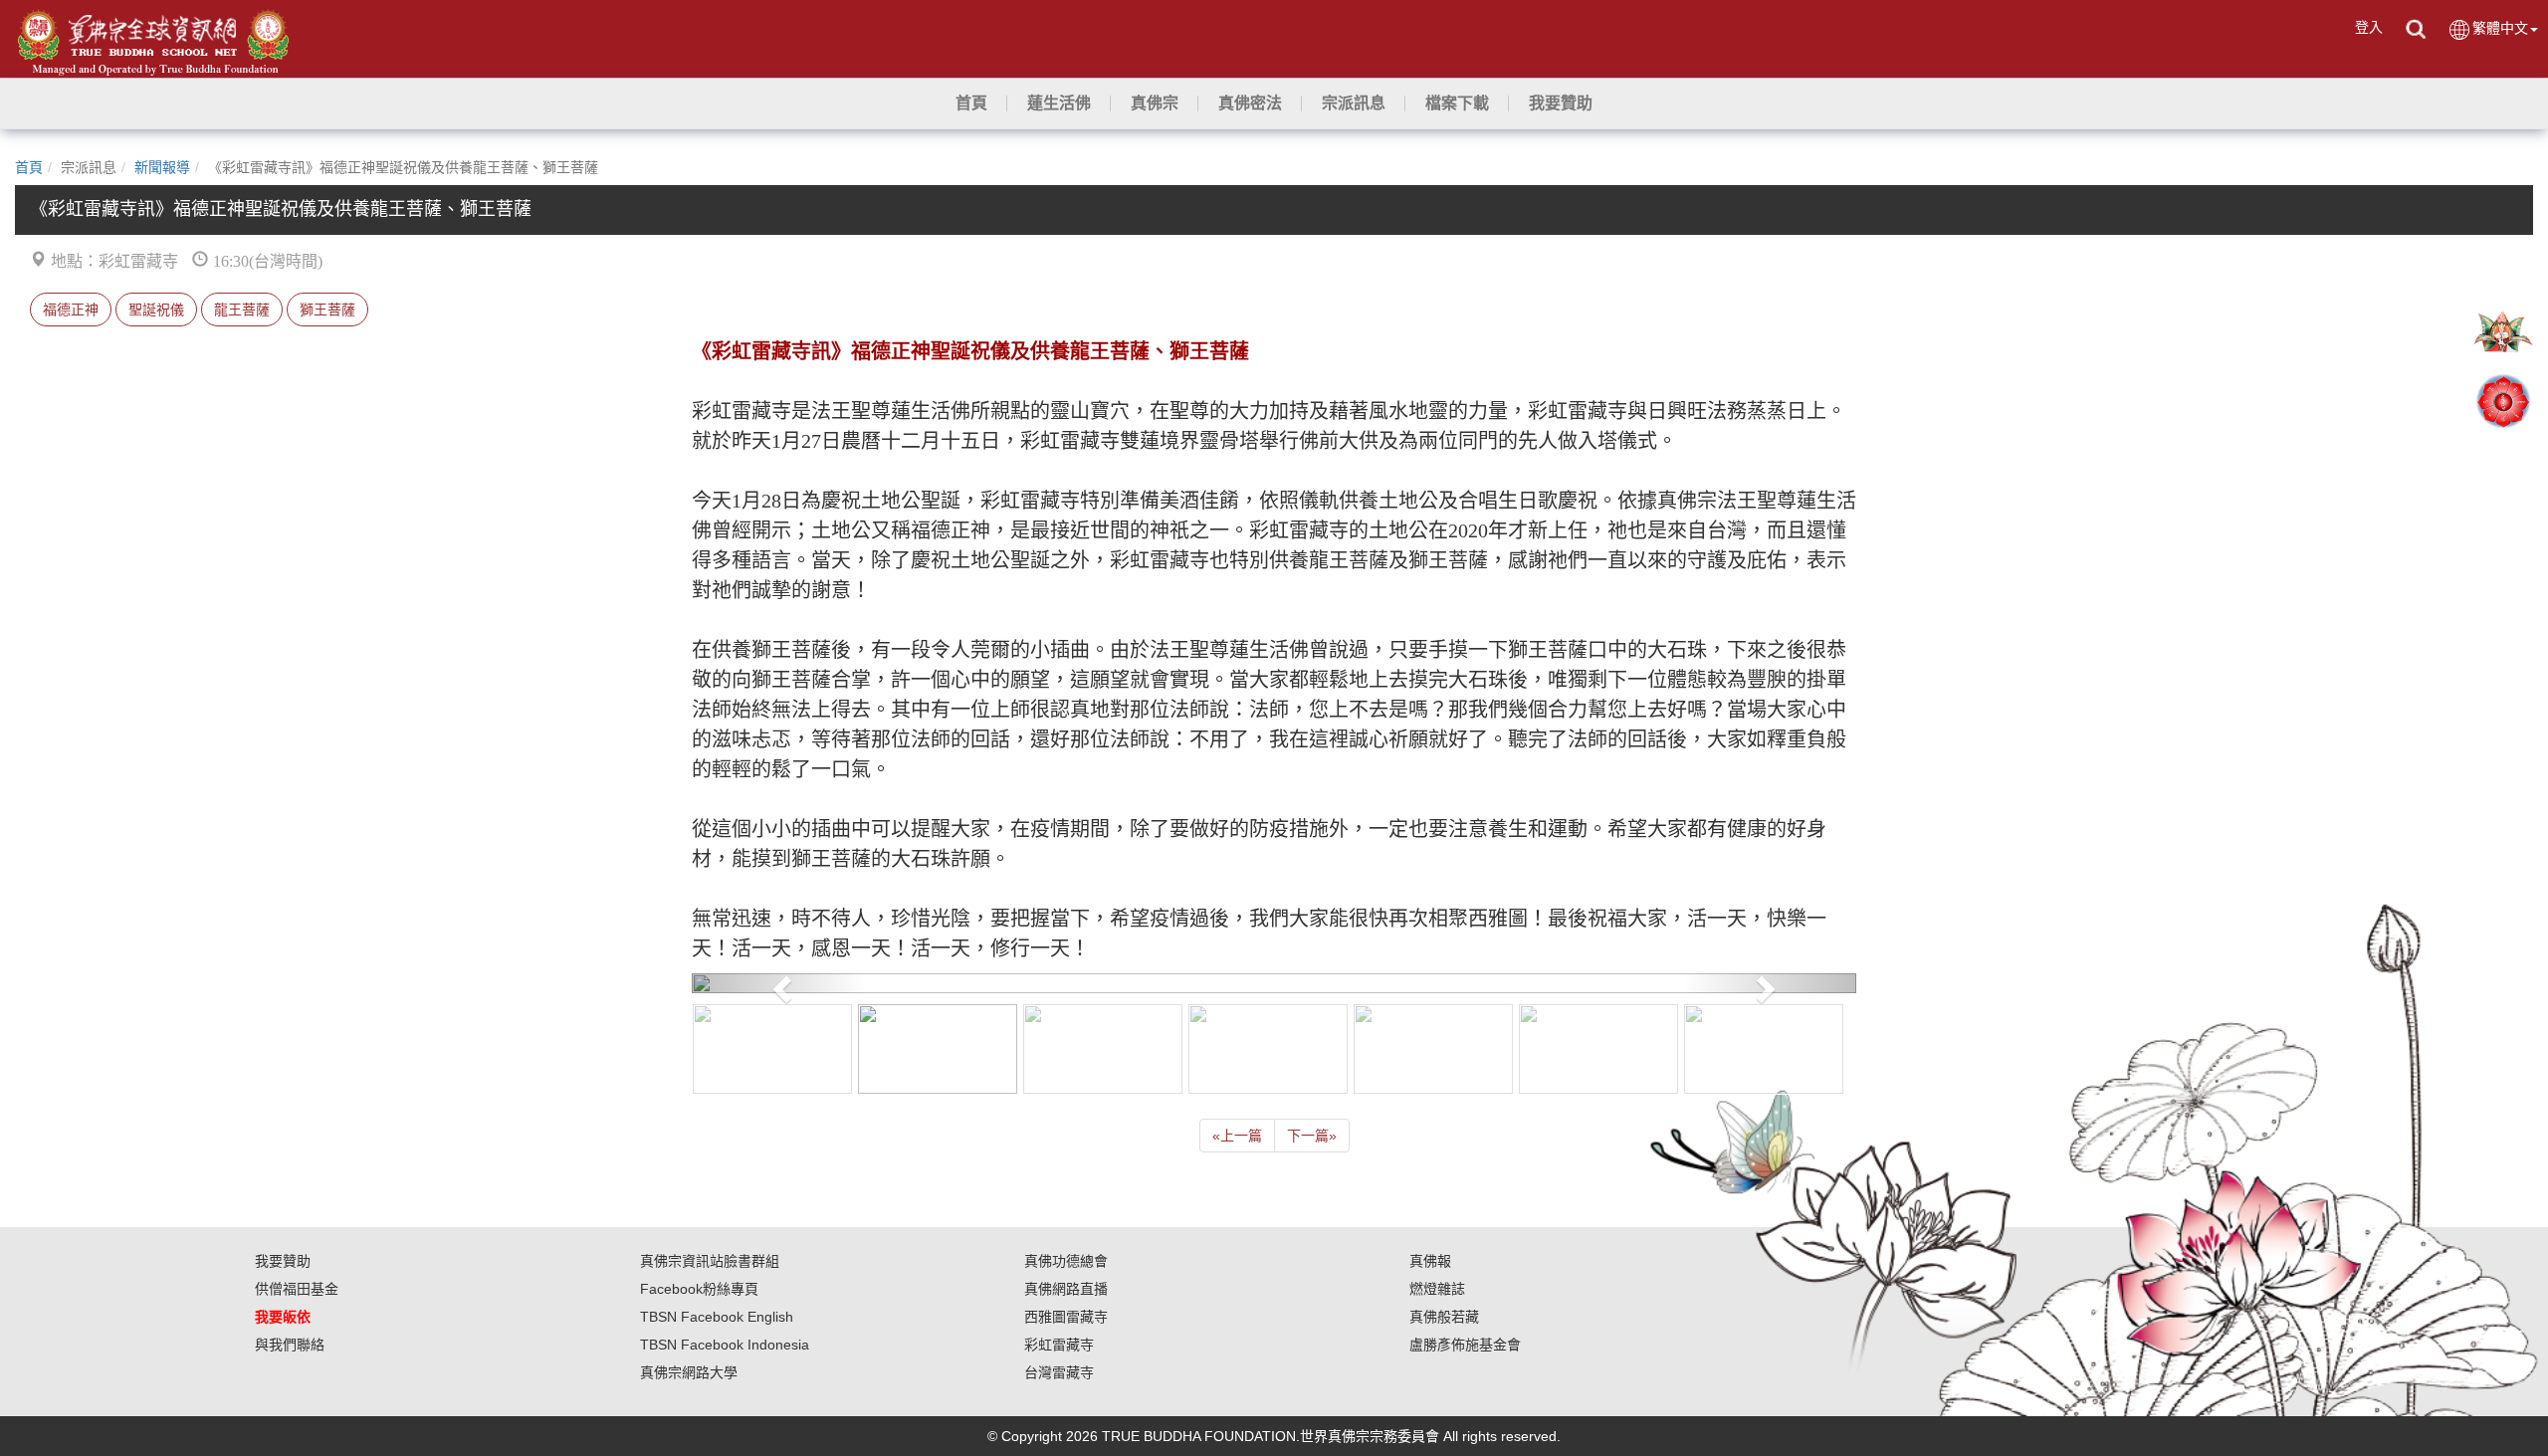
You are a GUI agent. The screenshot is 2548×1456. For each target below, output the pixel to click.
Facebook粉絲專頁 (699, 1289)
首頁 (29, 167)
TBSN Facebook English (717, 1317)
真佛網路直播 (1066, 1289)
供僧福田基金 (297, 1289)
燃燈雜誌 (1437, 1289)
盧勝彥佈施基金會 (1465, 1345)
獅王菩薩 (327, 310)
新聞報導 (162, 167)
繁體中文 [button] (2500, 28)
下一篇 (1312, 1136)
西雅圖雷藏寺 (1066, 1317)
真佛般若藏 (1444, 1317)
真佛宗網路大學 (689, 1372)
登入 (2369, 27)
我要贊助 (283, 1261)
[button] (1059, 104)
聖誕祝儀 (156, 310)
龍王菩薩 (242, 310)
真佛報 (1430, 1261)
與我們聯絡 (290, 1345)
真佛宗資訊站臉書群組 (710, 1261)
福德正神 (71, 310)
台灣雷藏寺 (1059, 1372)
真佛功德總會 (1066, 1261)
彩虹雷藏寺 (1059, 1345)
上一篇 (1237, 1136)
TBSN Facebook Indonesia (725, 1345)
